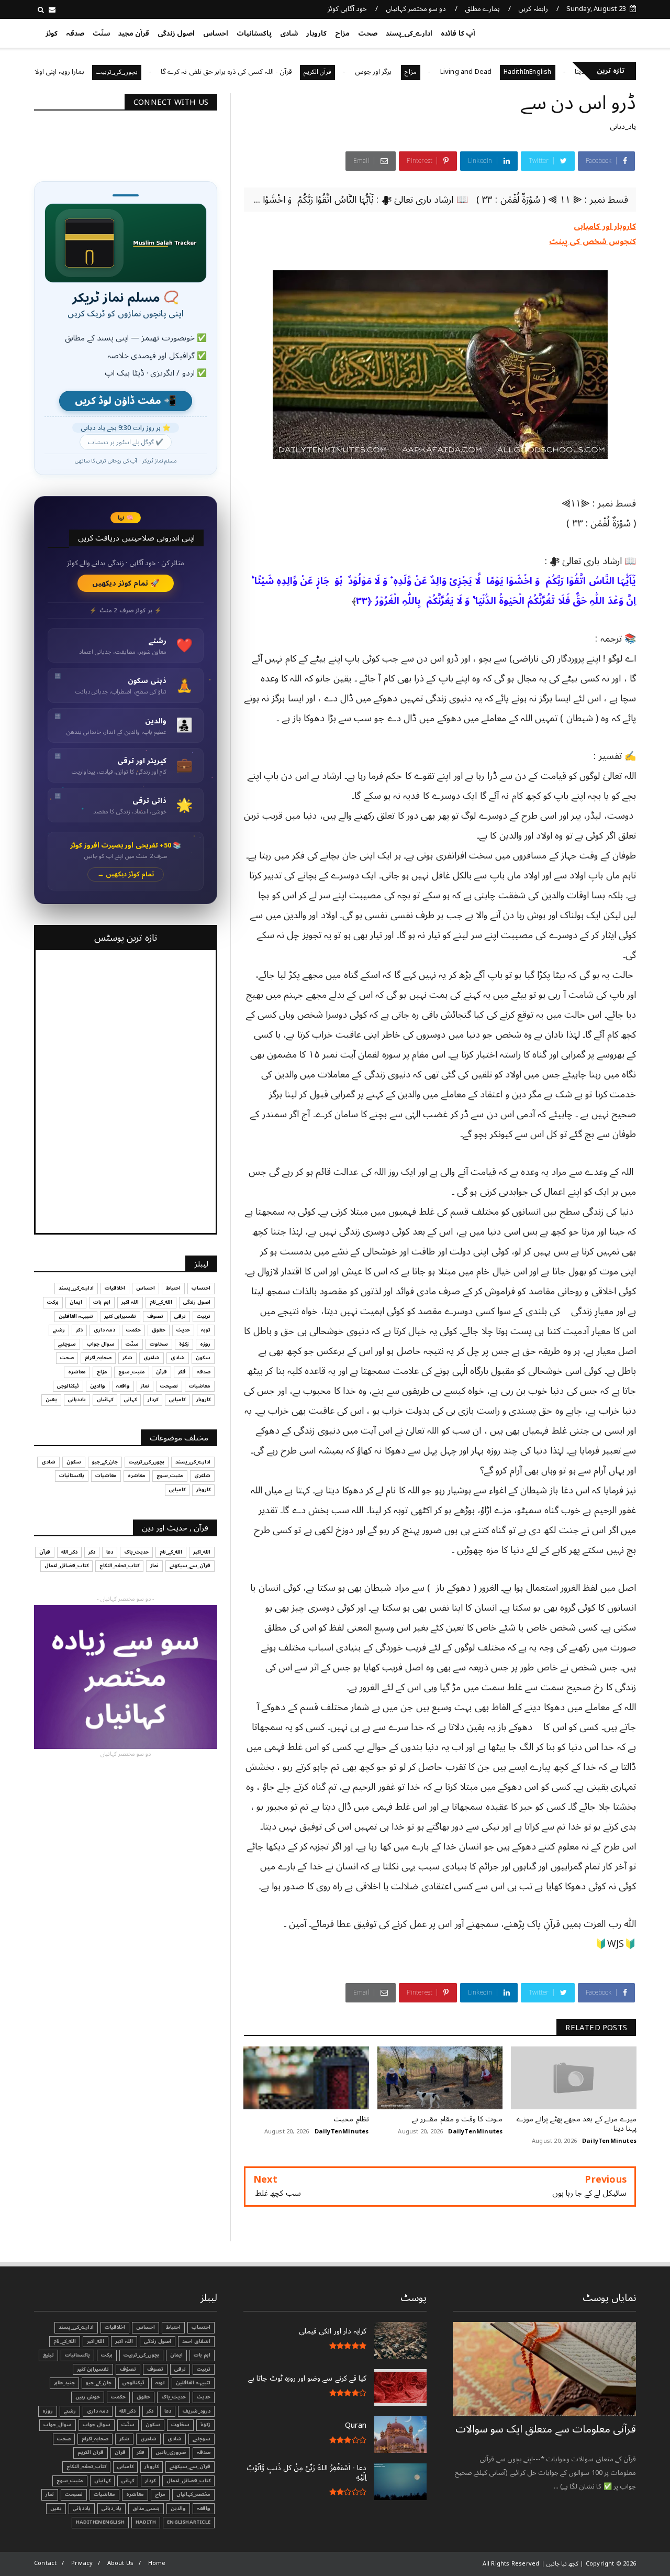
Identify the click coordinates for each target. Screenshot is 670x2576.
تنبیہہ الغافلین (76, 1316)
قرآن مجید (134, 34)
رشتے (59, 1330)
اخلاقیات (115, 1288)
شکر (127, 1358)
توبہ (206, 1330)
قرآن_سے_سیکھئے (190, 1566)
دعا (110, 1552)
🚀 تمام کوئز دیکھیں (126, 583)
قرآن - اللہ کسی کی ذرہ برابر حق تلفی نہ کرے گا (287, 72)
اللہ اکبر (130, 1302)
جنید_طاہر (64, 2383)
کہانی (130, 1400)
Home (157, 2563)
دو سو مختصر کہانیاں (416, 9)
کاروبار (316, 34)
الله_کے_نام (161, 1302)
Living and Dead (526, 72)
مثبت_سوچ (132, 1372)
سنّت (101, 34)
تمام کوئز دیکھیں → (126, 874)
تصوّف (128, 2369)
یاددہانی (77, 1400)
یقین (51, 1400)
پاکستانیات (254, 34)
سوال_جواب (58, 2425)
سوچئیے (67, 1344)
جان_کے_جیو (105, 1462)
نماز (145, 1386)
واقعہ (123, 1386)
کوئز (52, 34)
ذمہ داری (104, 1330)
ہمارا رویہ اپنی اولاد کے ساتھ (106, 72)
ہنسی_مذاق (146, 2508)
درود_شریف (196, 2411)
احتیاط (173, 1288)
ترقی (180, 1316)
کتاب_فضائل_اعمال (66, 1566)
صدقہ (75, 34)
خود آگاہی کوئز (347, 9)
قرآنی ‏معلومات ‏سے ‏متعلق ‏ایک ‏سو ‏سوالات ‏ (546, 2429)
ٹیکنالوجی (68, 1386)
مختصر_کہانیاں (193, 2494)
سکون (203, 1358)
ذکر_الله (69, 1552)
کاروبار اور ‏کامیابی (605, 226)
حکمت (133, 1330)
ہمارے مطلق (482, 9)
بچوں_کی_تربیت (177, 72)
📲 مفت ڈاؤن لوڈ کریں (126, 401)
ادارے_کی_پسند (409, 34)
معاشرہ (77, 1372)
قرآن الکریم (378, 72)
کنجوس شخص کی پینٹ (593, 241)
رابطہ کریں (533, 9)
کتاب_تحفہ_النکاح (119, 1566)
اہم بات (102, 1302)
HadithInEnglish (588, 72)
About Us (121, 2563)
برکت (53, 1302)
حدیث (183, 1330)
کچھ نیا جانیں (595, 31)
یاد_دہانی (623, 126)
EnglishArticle (189, 2522)
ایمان (76, 1302)
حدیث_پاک (136, 1552)
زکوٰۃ (184, 1344)
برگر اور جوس (434, 72)
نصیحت (169, 1386)
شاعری (152, 1358)
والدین (98, 1386)
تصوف (155, 1316)
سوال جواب (101, 1344)
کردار (153, 1400)
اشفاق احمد (196, 2341)
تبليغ (48, 2355)
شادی (289, 34)
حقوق (159, 1330)
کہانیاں (105, 1400)
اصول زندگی (176, 34)
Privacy (82, 2563)
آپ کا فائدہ (458, 34)
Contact (45, 2563)
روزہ (205, 1344)
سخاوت (159, 1344)
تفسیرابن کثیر (120, 1316)
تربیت (204, 1316)
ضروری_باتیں (171, 2452)
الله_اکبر (202, 1552)
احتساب (201, 1288)
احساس (216, 34)
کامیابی (177, 1400)
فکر (182, 1372)
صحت (368, 34)
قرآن (161, 1372)
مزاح (342, 34)
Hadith (146, 2522)
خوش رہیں (88, 2397)
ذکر (79, 1330)
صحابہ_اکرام (98, 1358)
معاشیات (200, 1386)
